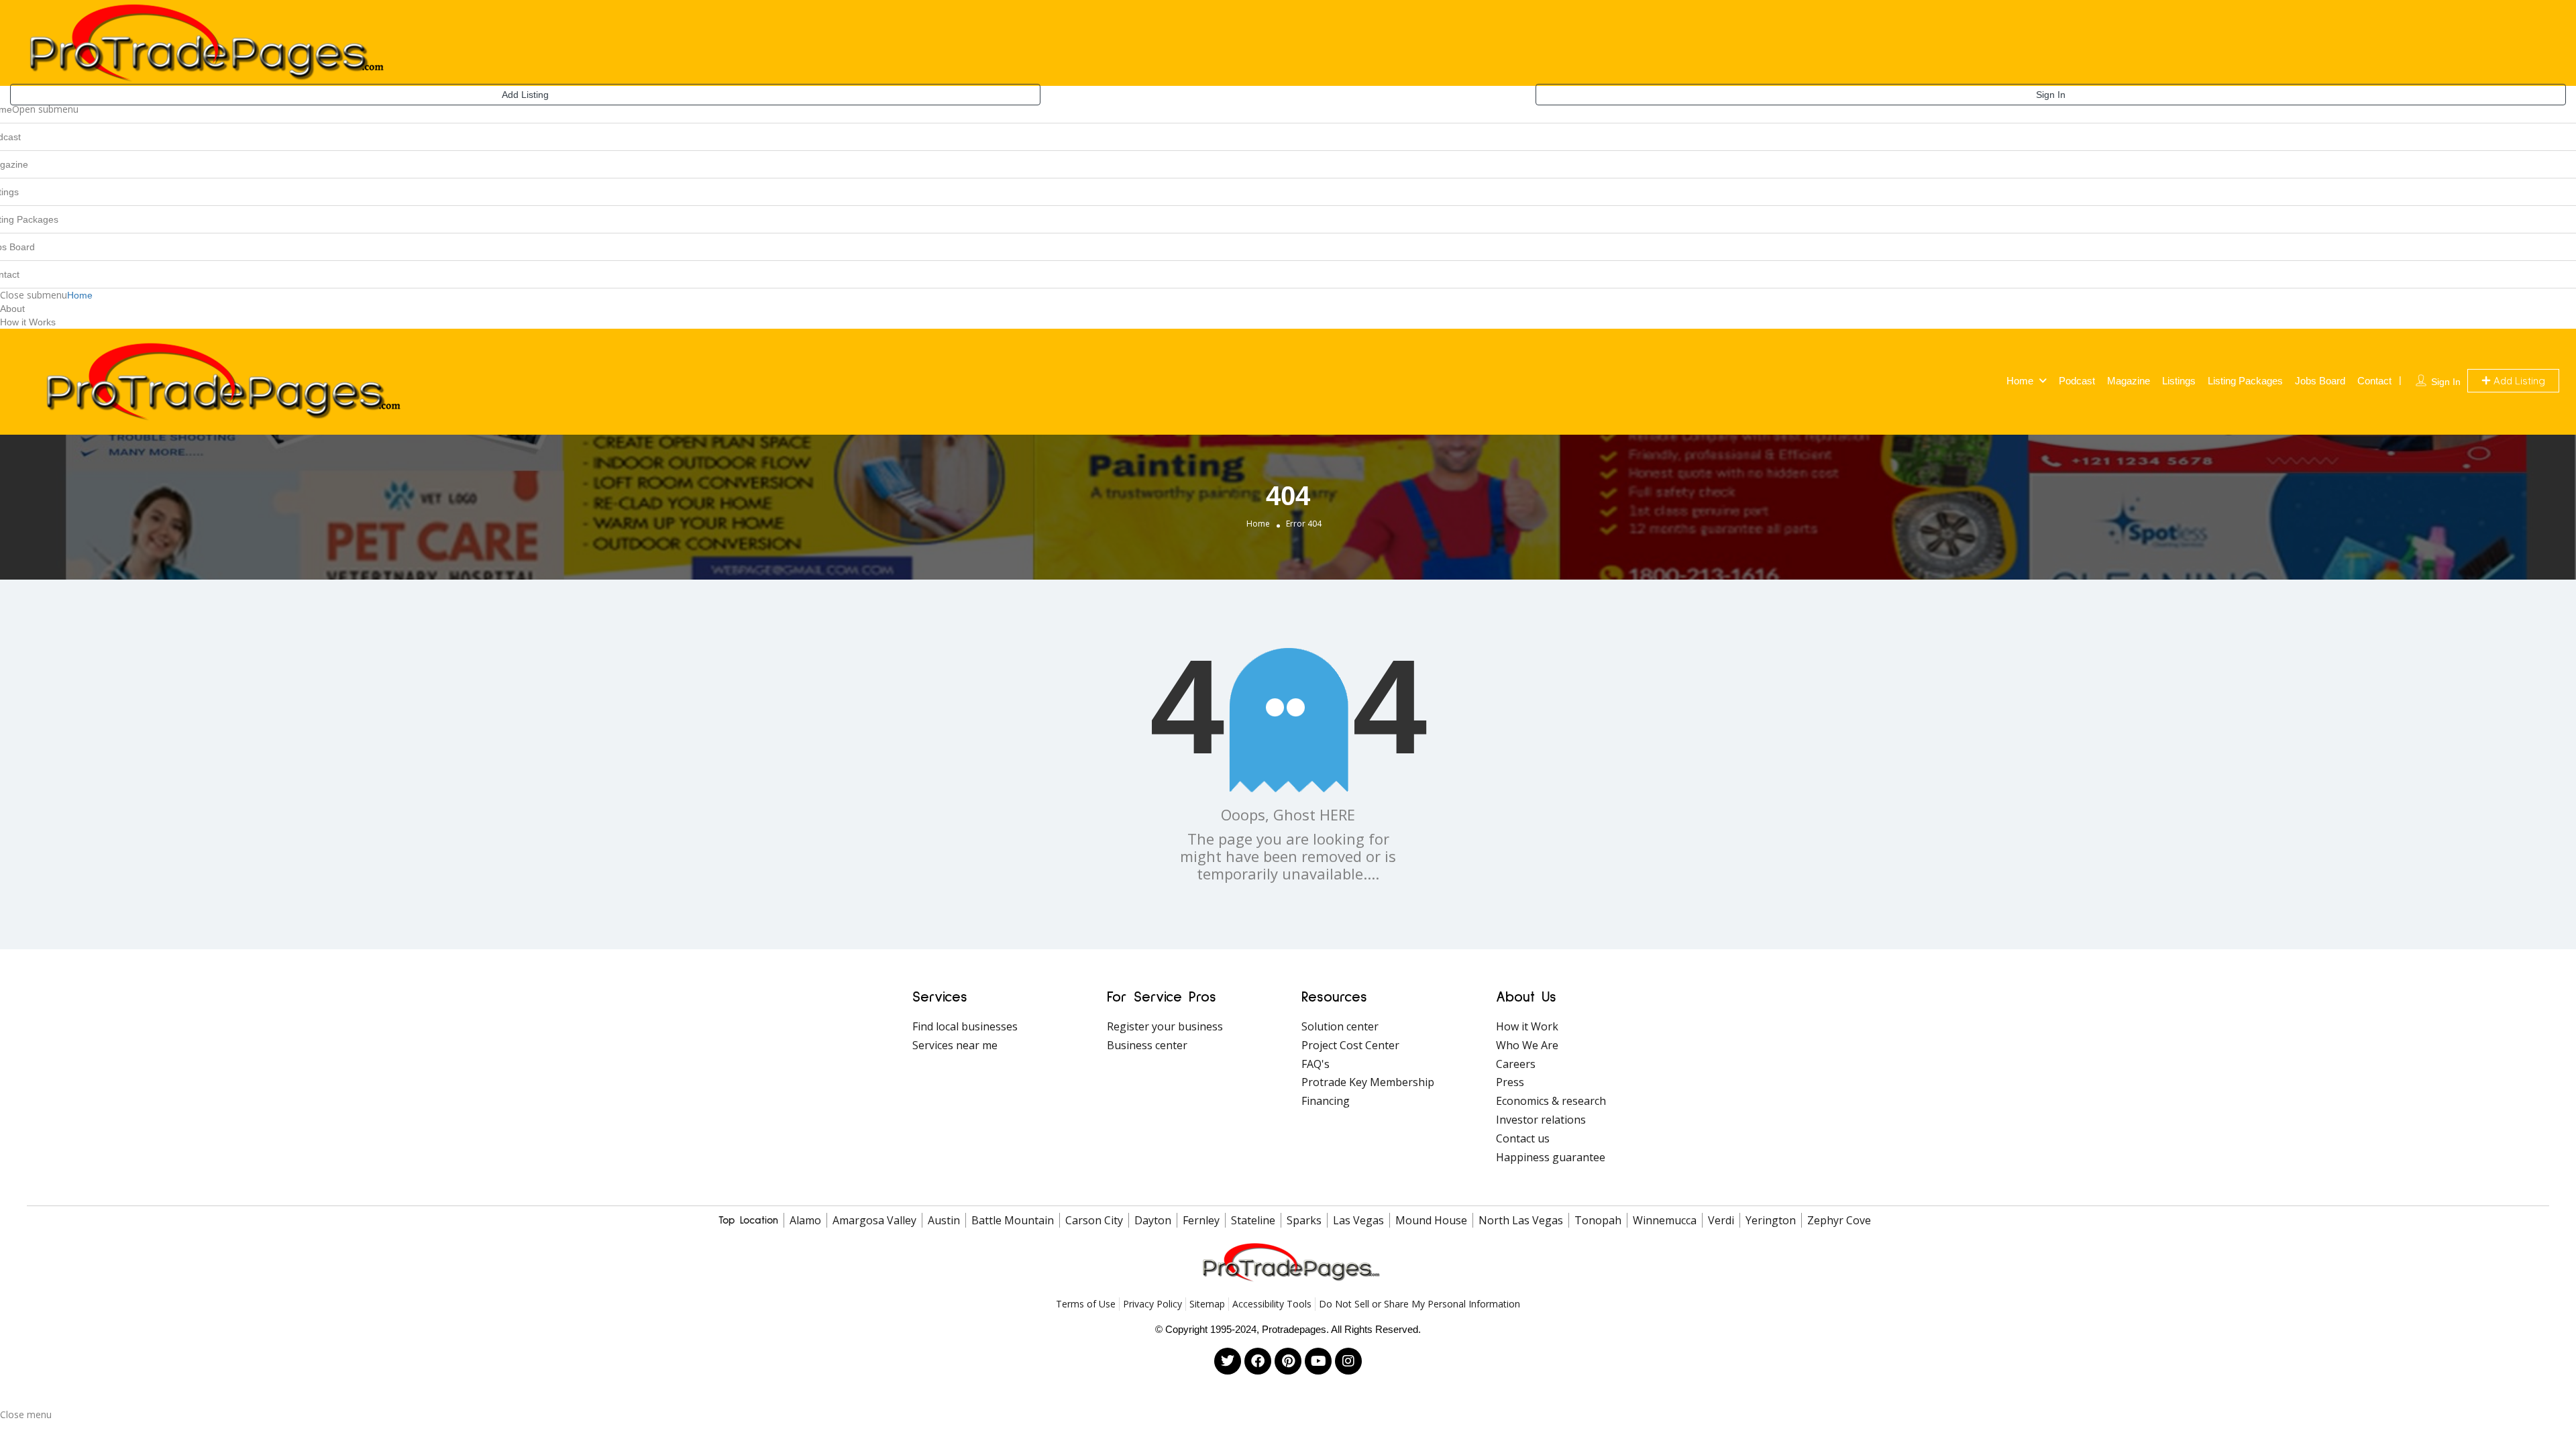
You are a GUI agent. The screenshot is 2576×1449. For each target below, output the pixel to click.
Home (80, 295)
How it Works (28, 322)
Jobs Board (2320, 381)
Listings (2179, 381)
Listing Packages (2245, 381)
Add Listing (525, 95)
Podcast (2077, 381)
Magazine (2129, 381)
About (12, 309)
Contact (2374, 381)
